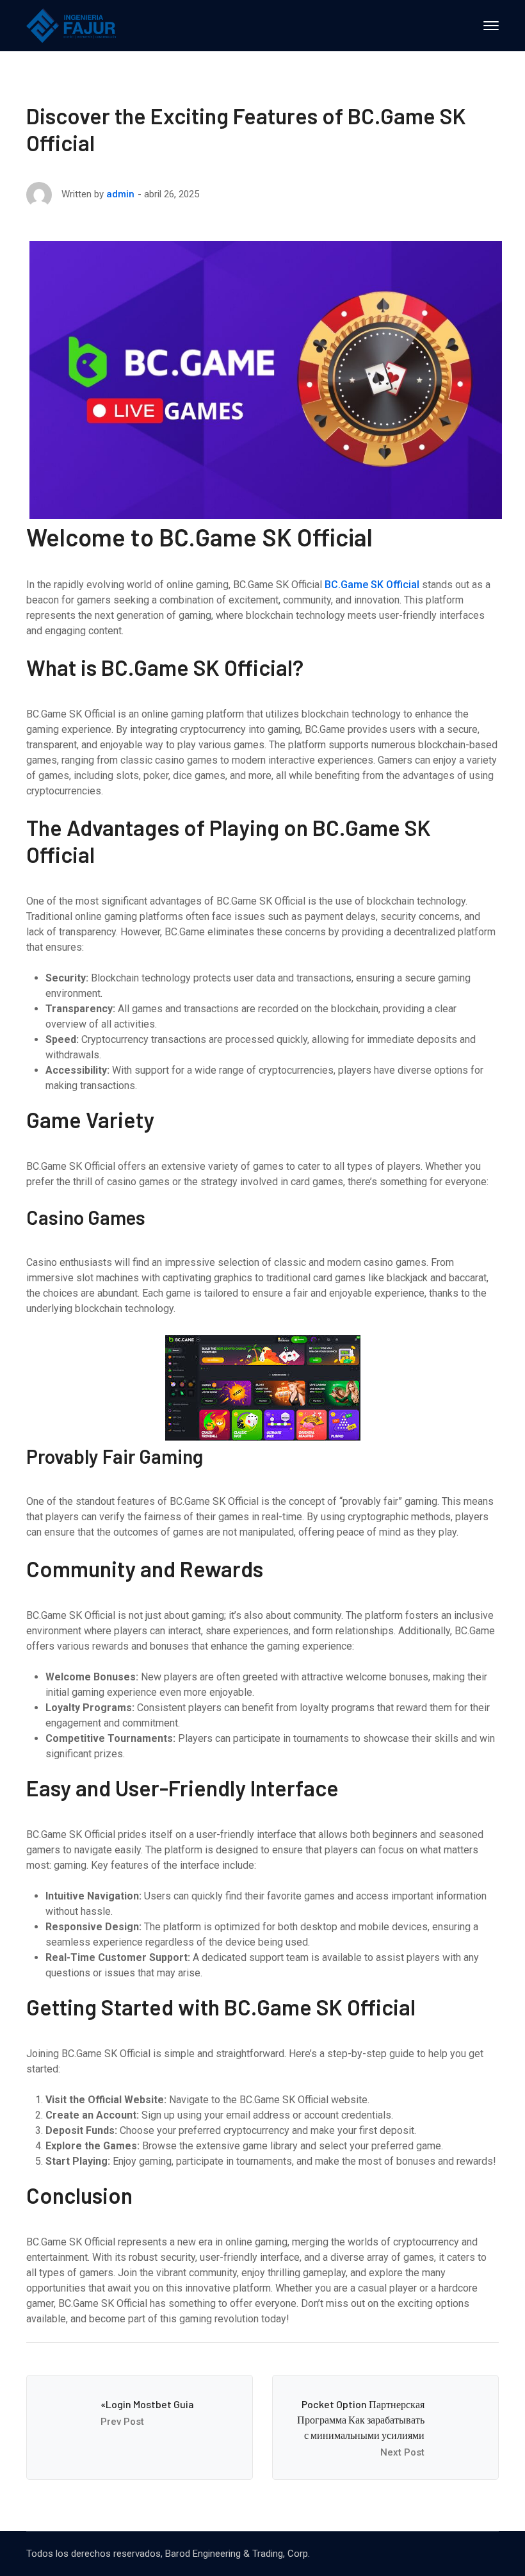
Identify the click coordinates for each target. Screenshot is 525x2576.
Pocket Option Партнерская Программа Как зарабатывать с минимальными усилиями (361, 2419)
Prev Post (122, 2422)
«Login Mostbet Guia (147, 2404)
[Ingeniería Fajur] (71, 25)
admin (120, 194)
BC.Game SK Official (372, 585)
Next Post (402, 2452)
